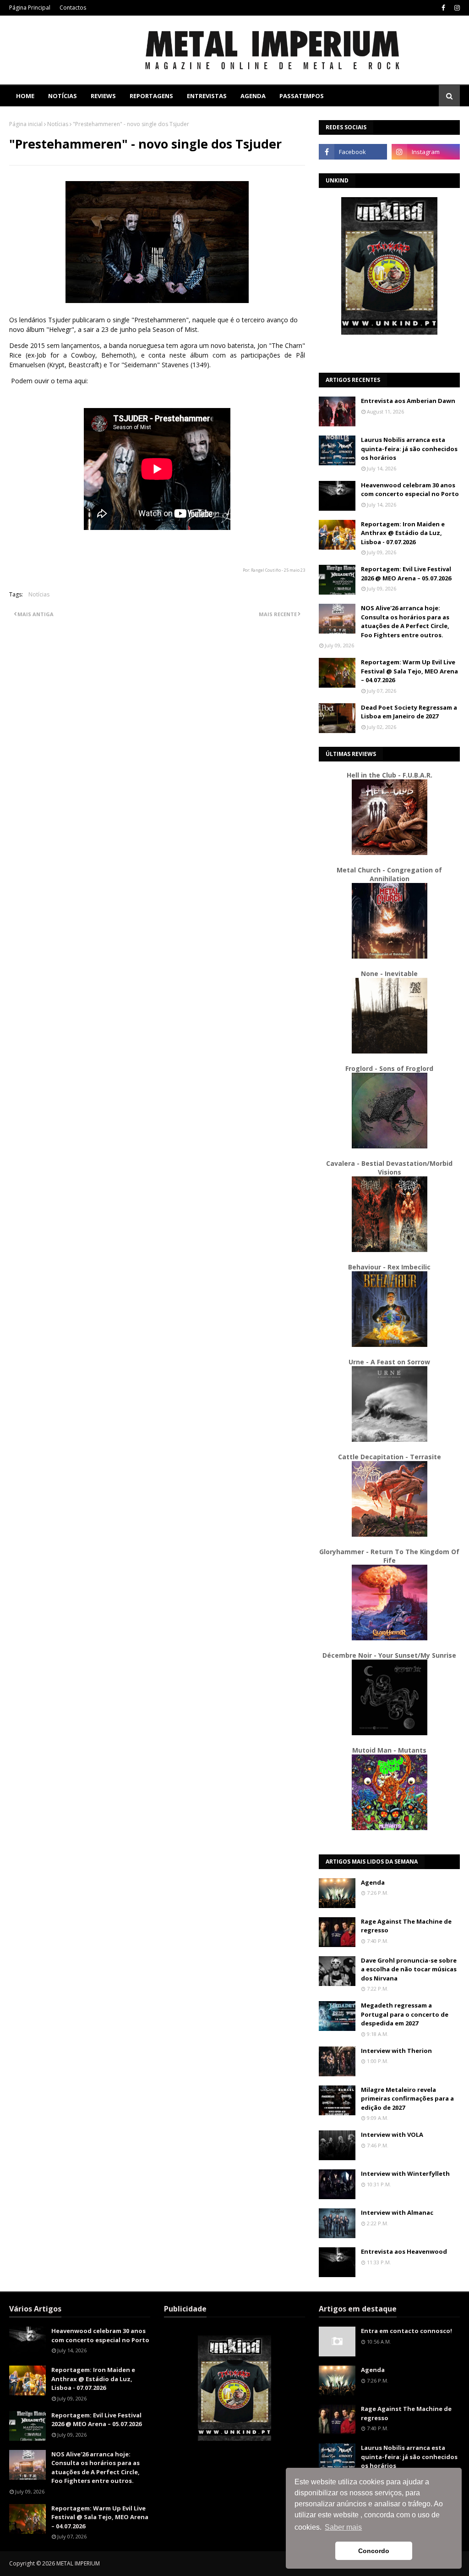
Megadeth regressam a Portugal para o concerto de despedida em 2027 (405, 2014)
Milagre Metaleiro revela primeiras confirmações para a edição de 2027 (407, 2099)
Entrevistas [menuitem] (207, 96)
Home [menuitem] (25, 96)
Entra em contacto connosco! (406, 2331)
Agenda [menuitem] (253, 96)
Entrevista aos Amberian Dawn (408, 401)
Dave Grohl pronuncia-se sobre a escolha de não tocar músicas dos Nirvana (409, 1969)
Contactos (73, 8)
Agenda (373, 1882)
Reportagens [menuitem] (151, 96)
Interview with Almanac (397, 2212)
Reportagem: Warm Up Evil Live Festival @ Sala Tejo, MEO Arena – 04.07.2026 (409, 671)
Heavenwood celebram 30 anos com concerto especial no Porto (410, 490)
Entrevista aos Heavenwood (404, 2251)
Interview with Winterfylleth (405, 2173)
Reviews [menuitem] (103, 96)
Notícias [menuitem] (63, 96)
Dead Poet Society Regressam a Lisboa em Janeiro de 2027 (409, 712)
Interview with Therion (396, 2051)
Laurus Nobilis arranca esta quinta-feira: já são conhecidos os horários (409, 449)
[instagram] (456, 8)
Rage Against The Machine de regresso (406, 1926)
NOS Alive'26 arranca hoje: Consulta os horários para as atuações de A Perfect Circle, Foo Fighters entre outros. (405, 621)
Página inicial (26, 124)
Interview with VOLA (392, 2135)
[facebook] (443, 8)
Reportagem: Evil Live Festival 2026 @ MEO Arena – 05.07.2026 (406, 574)
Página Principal (30, 8)
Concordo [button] (374, 2551)
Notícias (58, 124)
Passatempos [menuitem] (302, 96)
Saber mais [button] (343, 2527)
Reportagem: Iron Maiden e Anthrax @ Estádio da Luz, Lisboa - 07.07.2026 (403, 533)
